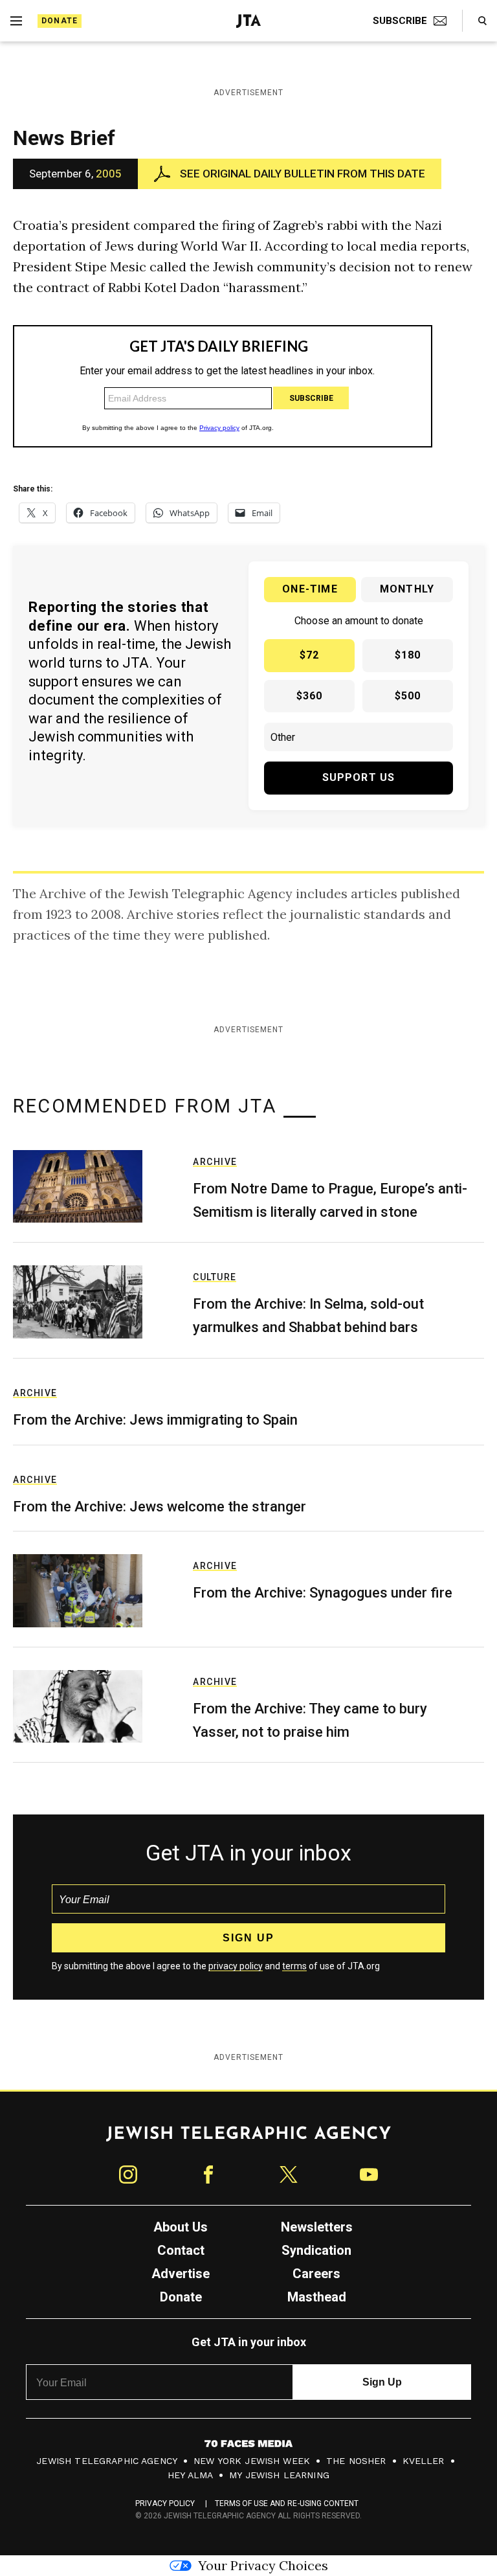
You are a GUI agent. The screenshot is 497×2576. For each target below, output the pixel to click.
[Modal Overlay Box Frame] (248, 1288)
